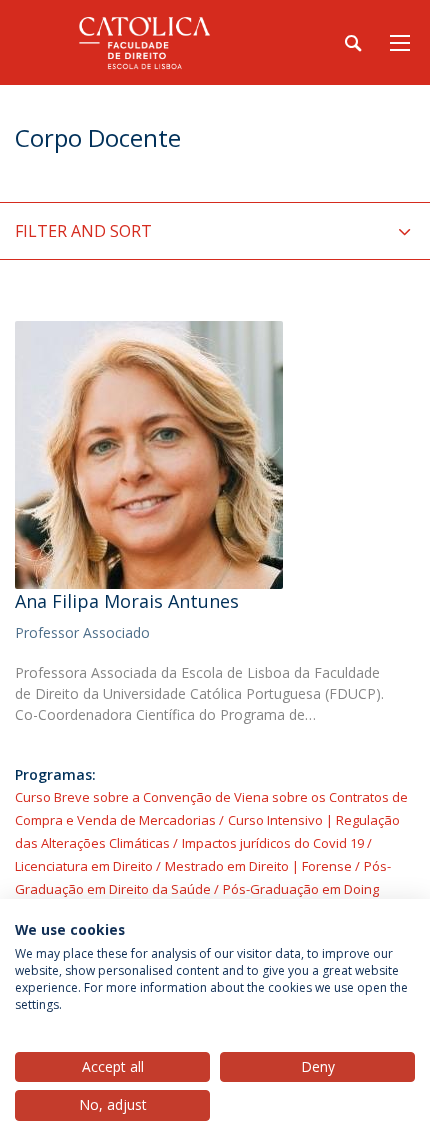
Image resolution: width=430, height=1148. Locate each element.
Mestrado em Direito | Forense (258, 866)
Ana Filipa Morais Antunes (127, 601)
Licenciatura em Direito (84, 866)
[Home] (140, 42)
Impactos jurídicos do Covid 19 (273, 843)
